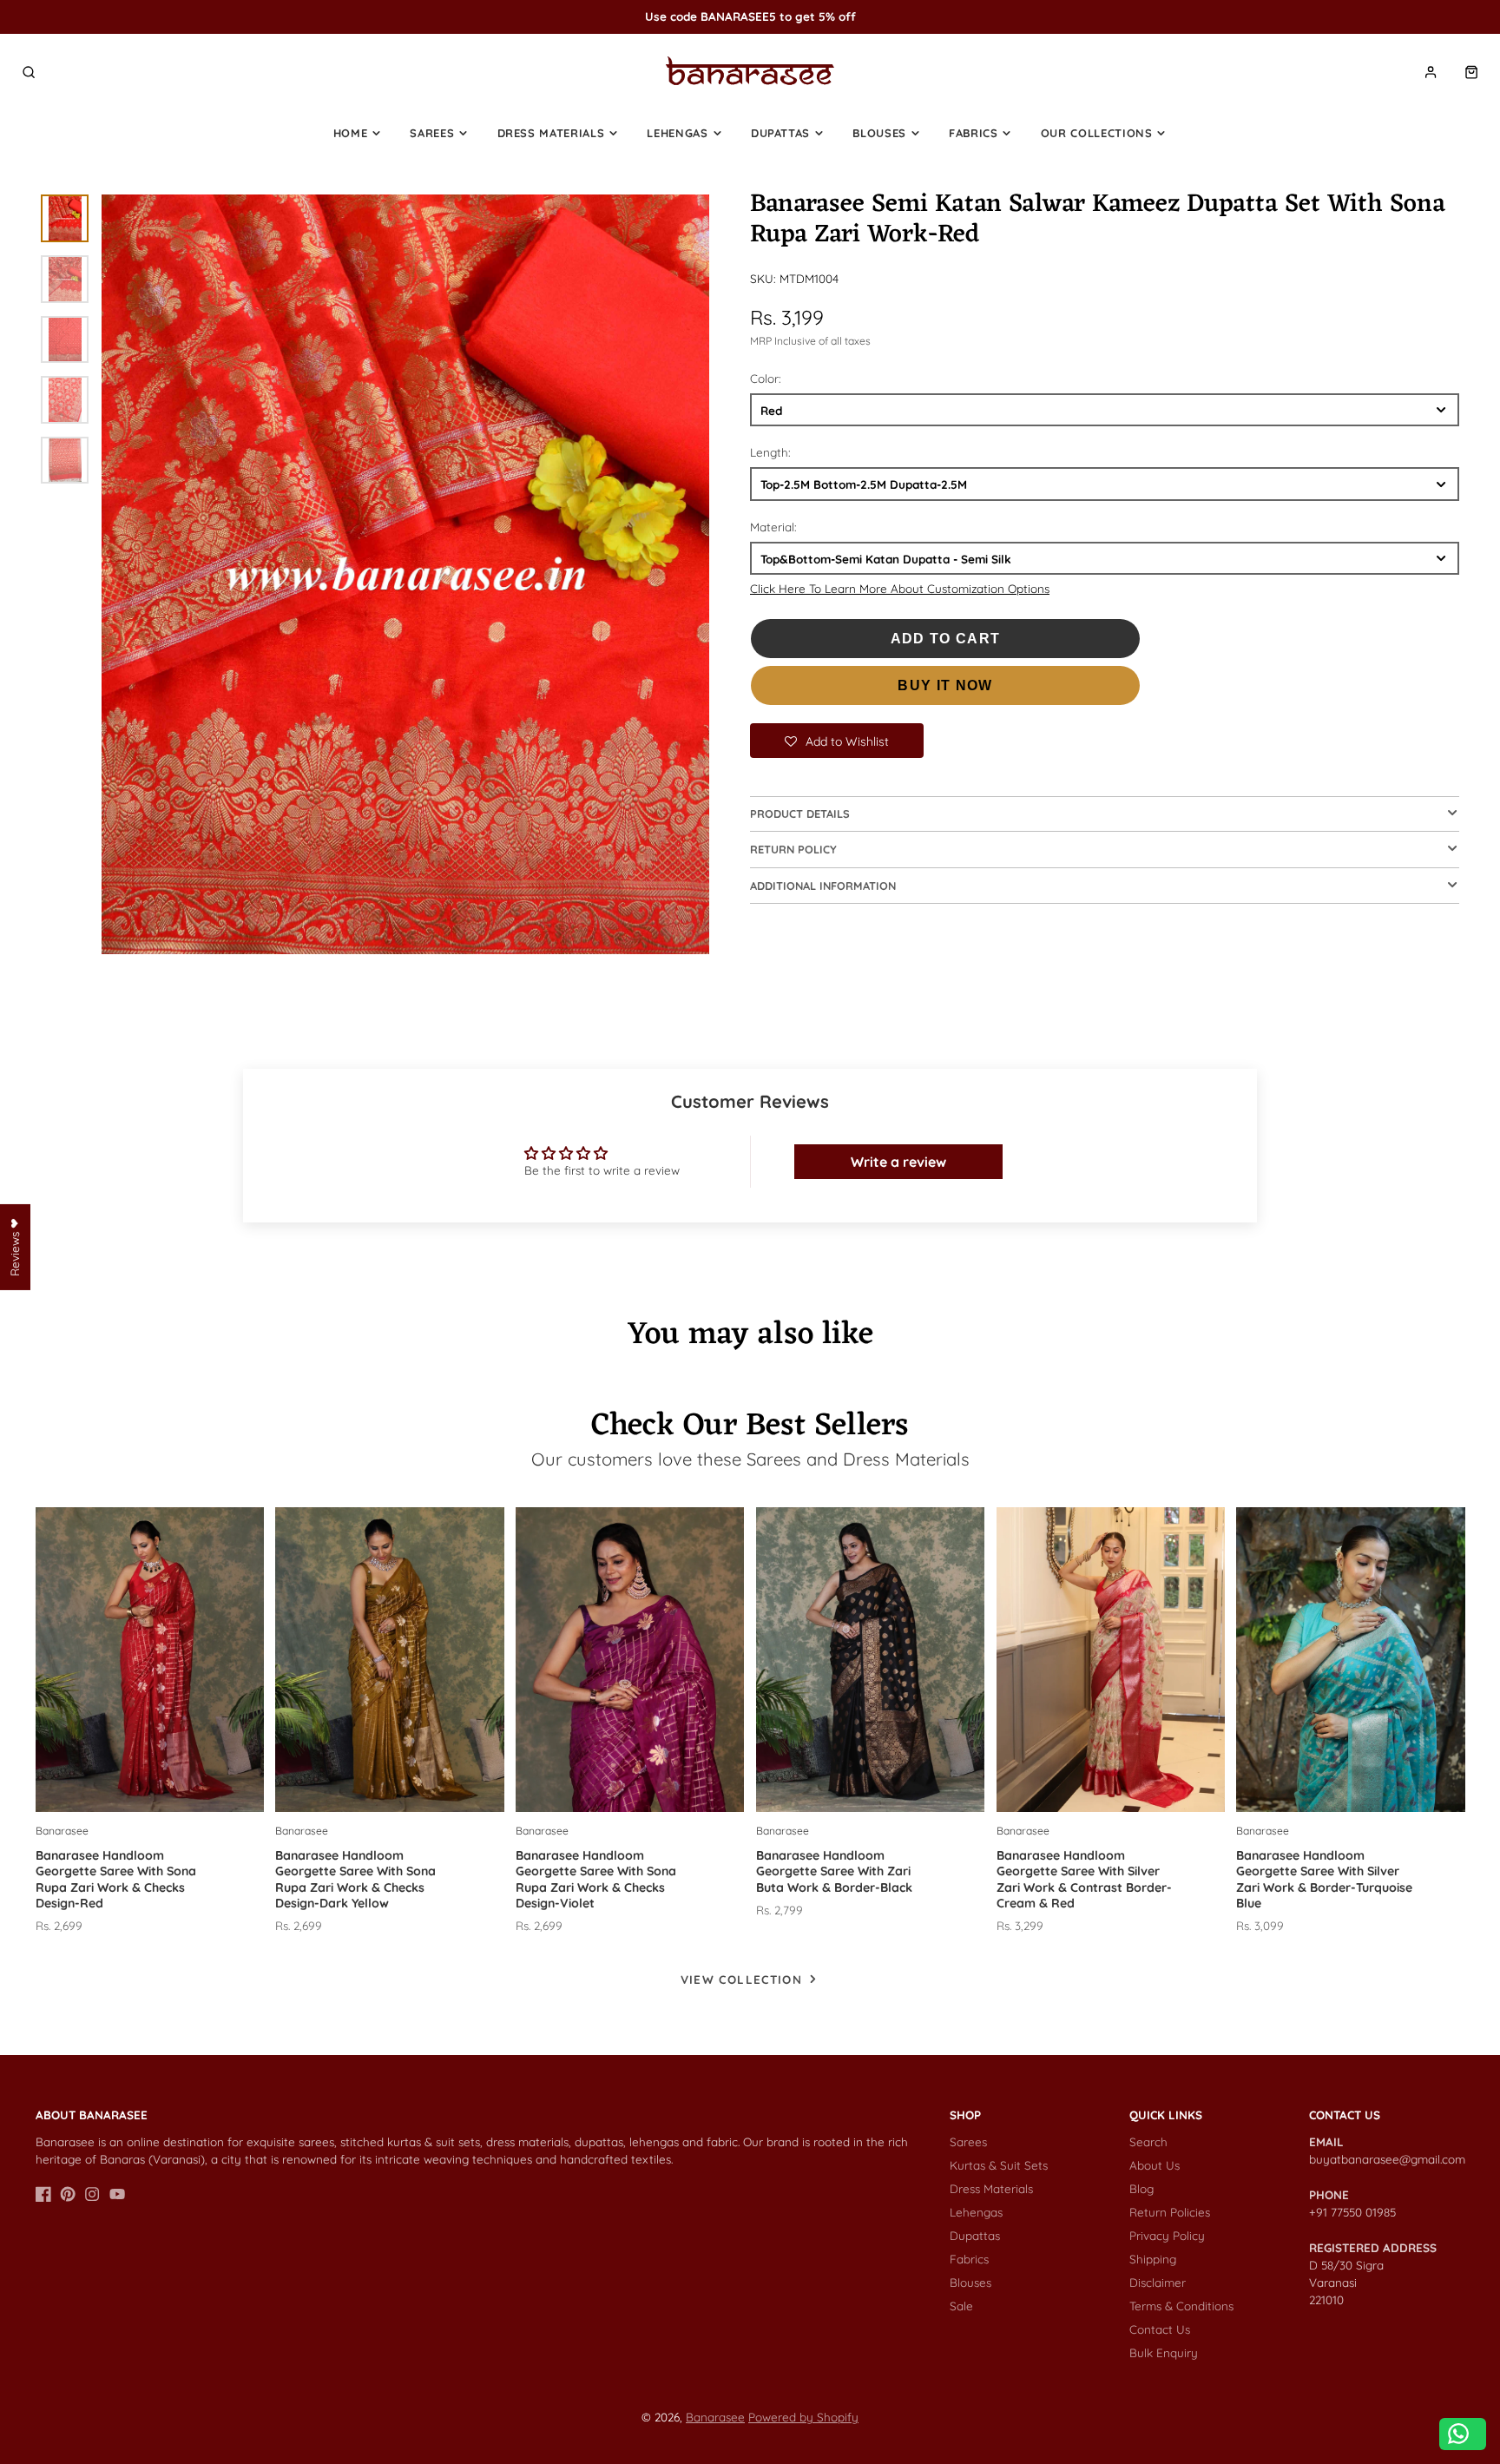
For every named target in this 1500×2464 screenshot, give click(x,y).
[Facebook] (43, 2194)
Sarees (432, 133)
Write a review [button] (898, 1162)
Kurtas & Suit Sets (999, 2165)
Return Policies (1170, 2212)
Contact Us (1160, 2329)
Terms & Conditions (1181, 2306)
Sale (961, 2306)
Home (351, 133)
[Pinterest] (68, 2194)
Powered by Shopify (803, 2417)
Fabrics (974, 133)
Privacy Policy (1167, 2235)
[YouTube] (117, 2194)
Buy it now (945, 685)
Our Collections (1097, 133)
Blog (1141, 2188)
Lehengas (677, 133)
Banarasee (715, 2417)
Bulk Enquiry (1164, 2352)
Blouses (879, 133)
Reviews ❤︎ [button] (14, 1247)
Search (1148, 2141)
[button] (837, 741)
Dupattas (780, 133)
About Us (1155, 2165)
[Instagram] (92, 2194)
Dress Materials (551, 133)
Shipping (1153, 2259)
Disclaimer (1158, 2282)
